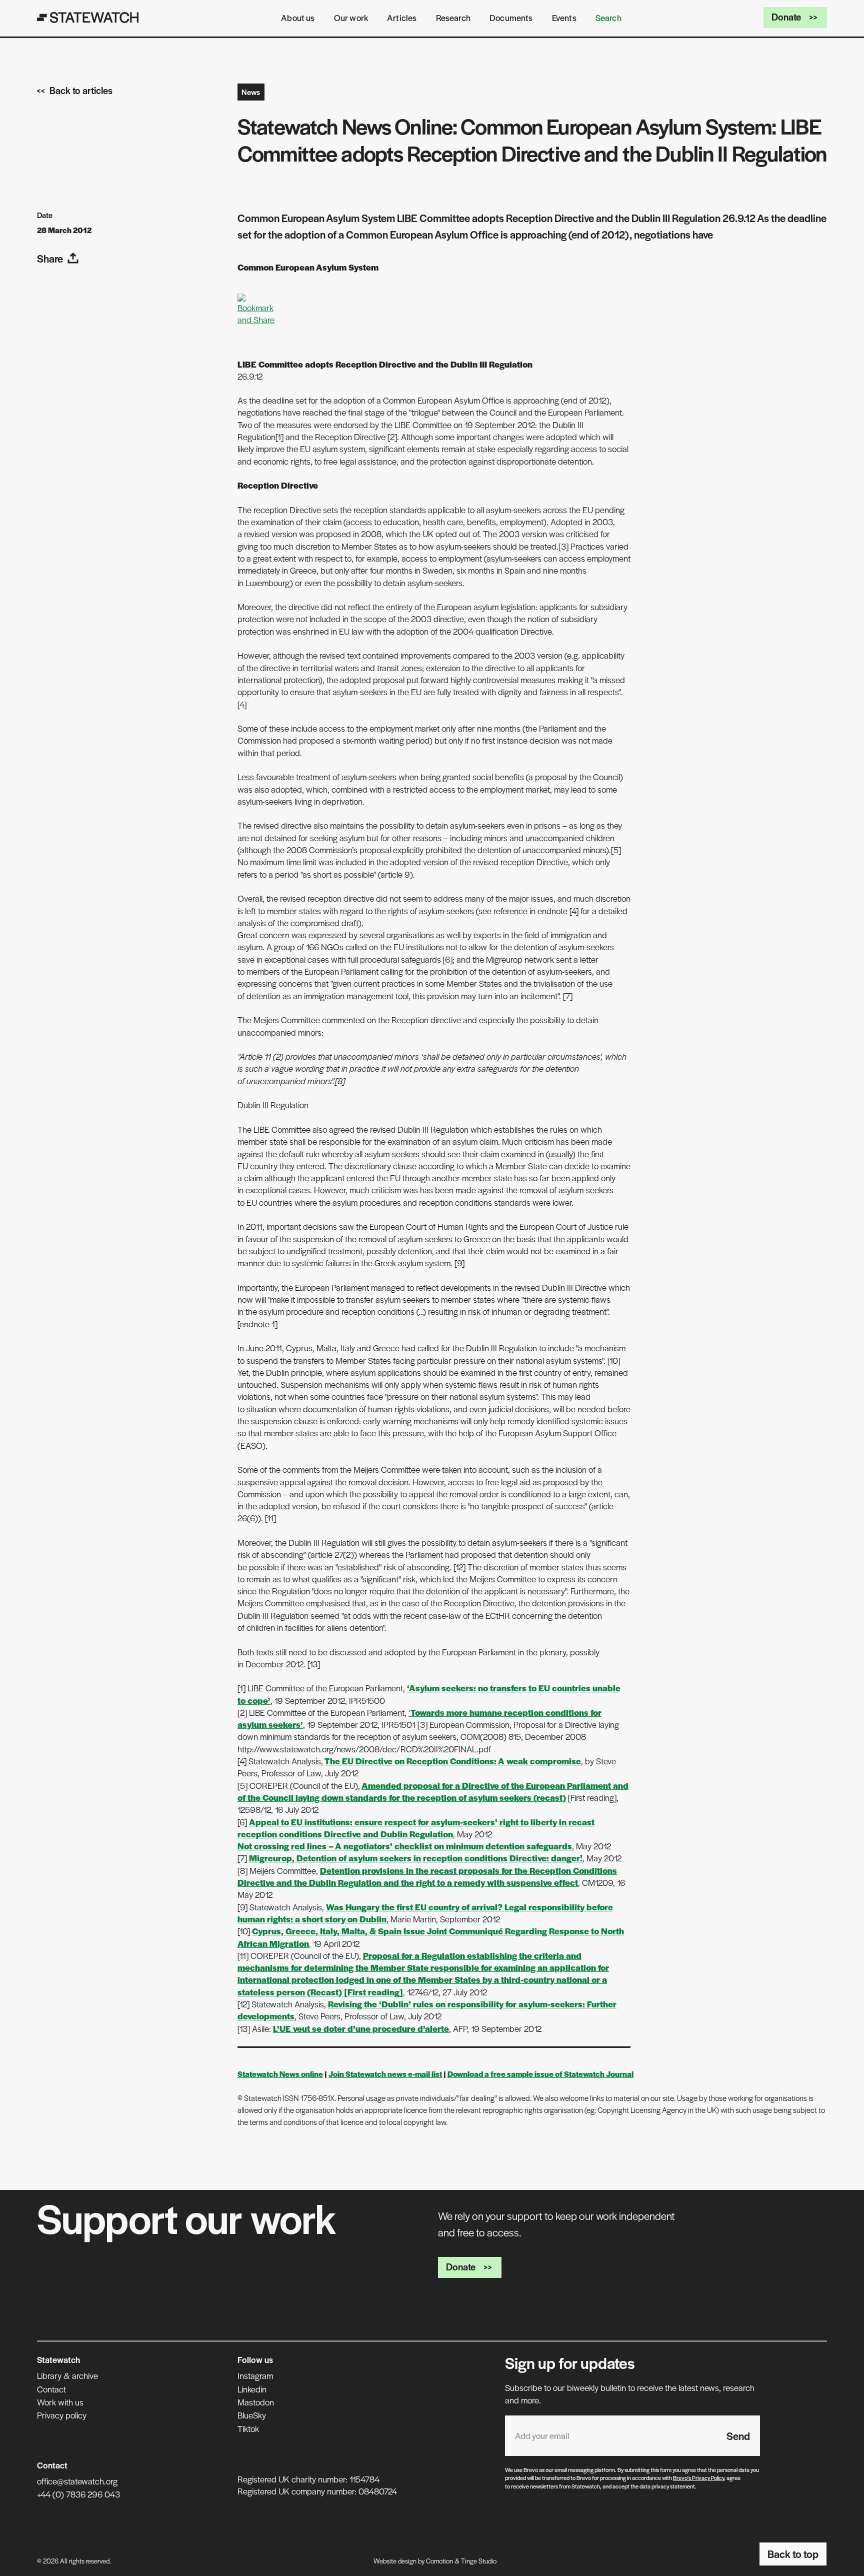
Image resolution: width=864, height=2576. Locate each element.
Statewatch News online (280, 2074)
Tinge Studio (479, 2561)
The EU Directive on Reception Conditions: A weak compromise (453, 1761)
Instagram (255, 2375)
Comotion (439, 2561)
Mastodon (256, 2402)
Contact (51, 2389)
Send (738, 2436)
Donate (786, 17)
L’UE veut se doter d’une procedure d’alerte (361, 2028)
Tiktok (248, 2428)
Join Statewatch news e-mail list (385, 2074)
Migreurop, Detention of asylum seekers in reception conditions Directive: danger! (416, 1858)
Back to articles (81, 90)
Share (50, 258)
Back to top (793, 2554)
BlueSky (252, 2415)
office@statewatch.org (77, 2481)
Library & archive (67, 2375)
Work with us (60, 2402)
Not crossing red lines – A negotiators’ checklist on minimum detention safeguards (405, 1846)
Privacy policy (62, 2415)
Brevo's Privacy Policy (698, 2477)
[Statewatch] (88, 18)
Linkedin (252, 2389)
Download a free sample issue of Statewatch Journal (540, 2074)
